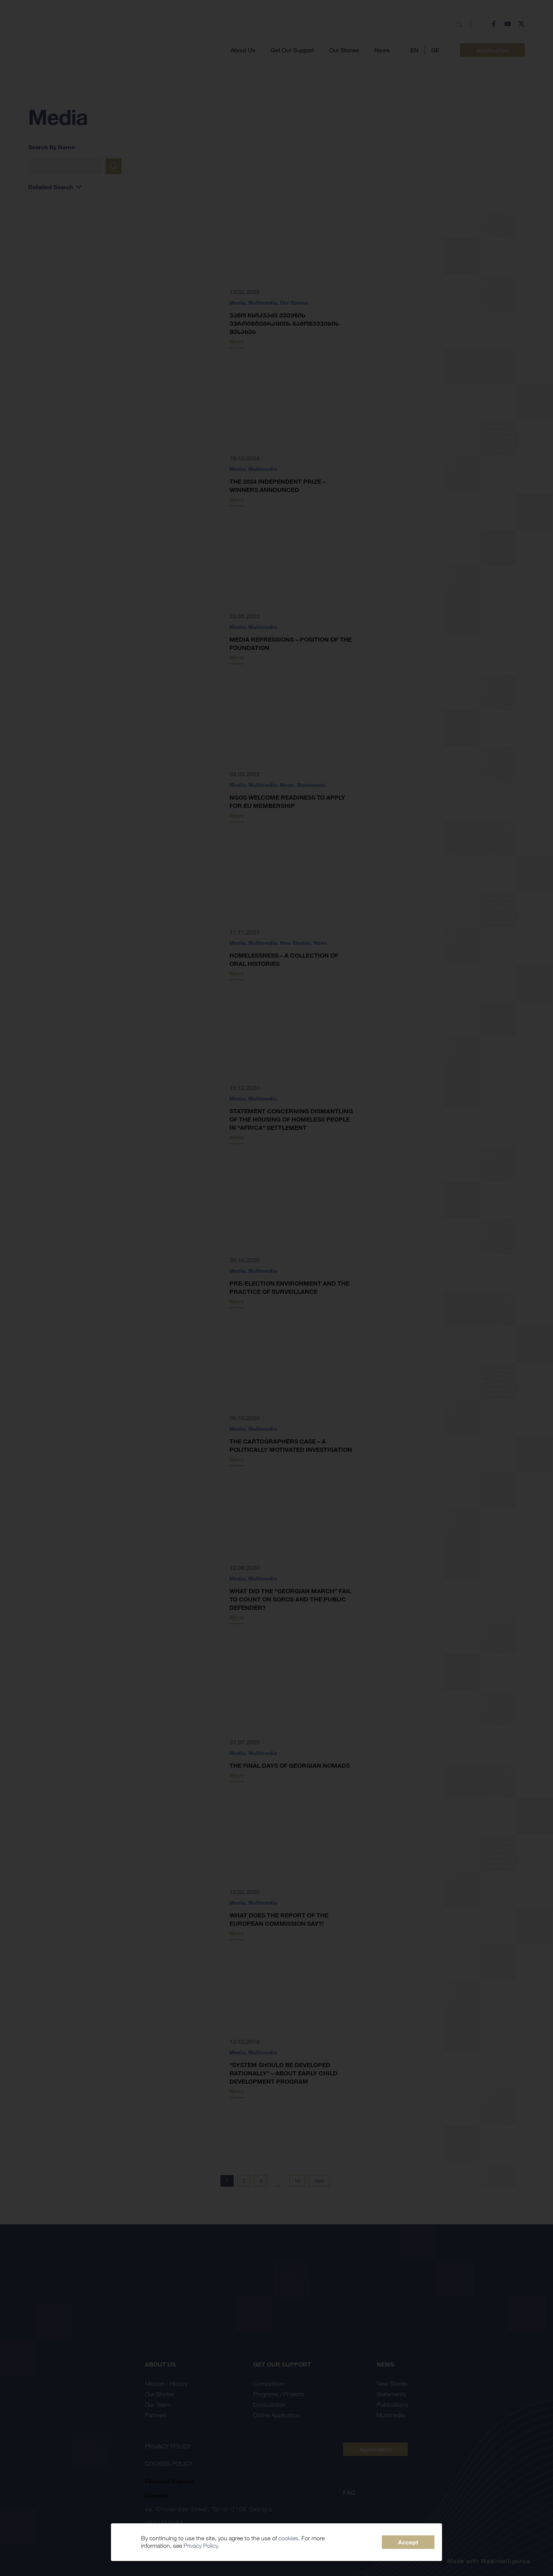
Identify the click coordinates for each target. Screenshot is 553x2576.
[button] (408, 2542)
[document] (276, 1288)
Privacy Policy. (201, 2546)
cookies (288, 2538)
